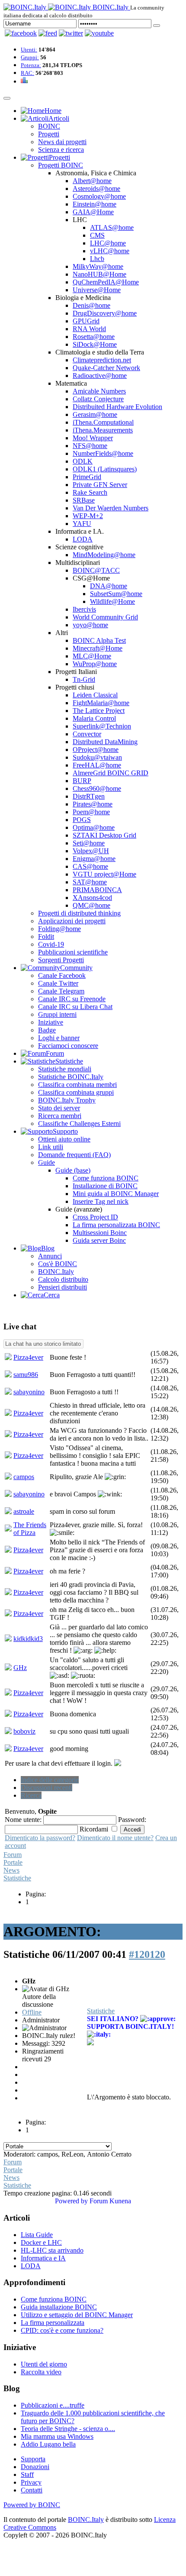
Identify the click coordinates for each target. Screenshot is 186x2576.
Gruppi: (30, 57)
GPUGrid (86, 321)
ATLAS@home (112, 227)
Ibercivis (84, 609)
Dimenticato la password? (40, 1838)
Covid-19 (51, 944)
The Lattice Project (99, 711)
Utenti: (29, 50)
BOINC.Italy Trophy (67, 1100)
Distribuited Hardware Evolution (117, 407)
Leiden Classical (95, 695)
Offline (32, 2012)
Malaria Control (94, 718)
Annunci (50, 1256)
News (11, 1870)
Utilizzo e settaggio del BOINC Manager (77, 2315)
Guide (46, 1162)
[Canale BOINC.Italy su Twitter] (71, 33)
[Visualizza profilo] (8, 1358)
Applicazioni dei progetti (72, 921)
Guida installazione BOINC (59, 2307)
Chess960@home (97, 788)
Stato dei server (59, 1108)
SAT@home (90, 882)
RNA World (89, 329)
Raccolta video (41, 2372)
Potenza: (31, 65)
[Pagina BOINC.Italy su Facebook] (21, 33)
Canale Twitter (58, 983)
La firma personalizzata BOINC (116, 1225)
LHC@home (108, 243)
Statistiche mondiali (65, 1069)
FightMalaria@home (101, 703)
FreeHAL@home (97, 765)
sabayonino (29, 1392)
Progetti (49, 134)
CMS (97, 235)
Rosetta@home (94, 337)
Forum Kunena (110, 2201)
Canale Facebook (62, 975)
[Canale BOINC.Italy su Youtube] (48, 33)
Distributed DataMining (105, 742)
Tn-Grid (84, 679)
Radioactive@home (100, 376)
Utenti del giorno (44, 2364)
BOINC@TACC (96, 570)
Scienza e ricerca (61, 150)
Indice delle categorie (50, 1780)
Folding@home (59, 929)
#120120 (147, 1954)
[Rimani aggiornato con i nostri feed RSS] (99, 33)
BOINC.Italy (56, 1272)
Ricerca (31, 1795)
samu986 (26, 1375)
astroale (24, 1511)
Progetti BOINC (61, 165)
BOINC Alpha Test (99, 640)
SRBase (84, 500)
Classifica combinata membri (77, 1085)
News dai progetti (62, 142)
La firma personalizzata (53, 2323)
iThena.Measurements (103, 430)
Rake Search (90, 492)
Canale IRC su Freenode (72, 999)
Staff (27, 2474)
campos (24, 1477)
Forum (13, 1855)
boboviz (24, 1731)
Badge (47, 1030)
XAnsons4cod (92, 898)
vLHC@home (110, 251)
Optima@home (94, 827)
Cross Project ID (95, 1217)
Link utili (51, 1147)
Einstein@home (95, 204)
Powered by (71, 2201)
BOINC (49, 126)
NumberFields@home (103, 453)
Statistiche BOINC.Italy (71, 1077)
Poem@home (91, 812)
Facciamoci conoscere (68, 1046)
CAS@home (90, 866)
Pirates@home (93, 804)
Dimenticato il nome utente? (115, 1838)
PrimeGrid (87, 477)
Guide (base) (73, 1170)
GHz (20, 1668)
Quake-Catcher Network (106, 368)
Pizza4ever (28, 1357)
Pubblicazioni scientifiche (73, 952)
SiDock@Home (95, 344)
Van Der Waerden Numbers (111, 508)
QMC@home (91, 905)
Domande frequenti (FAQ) (74, 1155)
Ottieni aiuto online (64, 1139)
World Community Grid (105, 617)
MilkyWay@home (98, 266)
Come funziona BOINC (106, 1178)
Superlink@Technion (102, 726)
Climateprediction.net (102, 360)
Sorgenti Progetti (61, 960)
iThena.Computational (103, 422)
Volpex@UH (91, 851)
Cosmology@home (99, 196)
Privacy (31, 2482)
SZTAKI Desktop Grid (104, 835)
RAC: (27, 73)
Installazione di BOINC (105, 1186)
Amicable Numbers (99, 391)
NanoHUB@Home (99, 274)
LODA (83, 539)
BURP (82, 781)
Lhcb (97, 259)
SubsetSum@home (116, 594)
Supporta (33, 2459)
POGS (82, 820)
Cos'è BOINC (58, 1264)
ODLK (83, 461)
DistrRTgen (89, 796)
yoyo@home (90, 625)
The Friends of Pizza (30, 1529)
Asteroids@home (96, 189)
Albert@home (92, 181)
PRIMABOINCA (97, 890)
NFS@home (90, 446)
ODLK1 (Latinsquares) (105, 469)
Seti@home (89, 843)
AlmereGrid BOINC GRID (111, 773)
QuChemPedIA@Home (106, 282)
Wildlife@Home (112, 601)
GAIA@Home (93, 212)
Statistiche (17, 1878)
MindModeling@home (104, 555)
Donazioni (35, 2467)
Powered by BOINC (32, 2505)
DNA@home (109, 586)
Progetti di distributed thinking (79, 913)
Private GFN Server (100, 485)
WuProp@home (95, 664)
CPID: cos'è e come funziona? (62, 2330)
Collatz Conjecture (98, 399)
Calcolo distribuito (63, 1279)
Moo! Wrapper (93, 438)
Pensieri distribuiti (63, 1287)
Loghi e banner (59, 1038)
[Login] (157, 26)
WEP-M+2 (88, 516)
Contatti (32, 2490)
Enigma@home (94, 859)
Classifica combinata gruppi (76, 1092)
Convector (87, 734)
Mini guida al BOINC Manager (116, 1194)
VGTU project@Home (104, 874)
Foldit (46, 937)
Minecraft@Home (98, 648)
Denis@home (91, 305)
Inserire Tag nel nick (101, 1201)
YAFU (82, 524)
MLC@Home (92, 656)
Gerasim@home (95, 414)
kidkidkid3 (28, 1639)
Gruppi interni (57, 1014)
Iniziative (51, 1022)
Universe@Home (97, 290)
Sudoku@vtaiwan (97, 757)
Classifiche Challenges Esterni (79, 1124)
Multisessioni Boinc (100, 1233)
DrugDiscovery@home (105, 313)
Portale (13, 1862)
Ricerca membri (60, 1116)
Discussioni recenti (46, 1788)
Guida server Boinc (99, 1240)
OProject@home (96, 750)
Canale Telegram (61, 991)
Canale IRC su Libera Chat (75, 1007)
